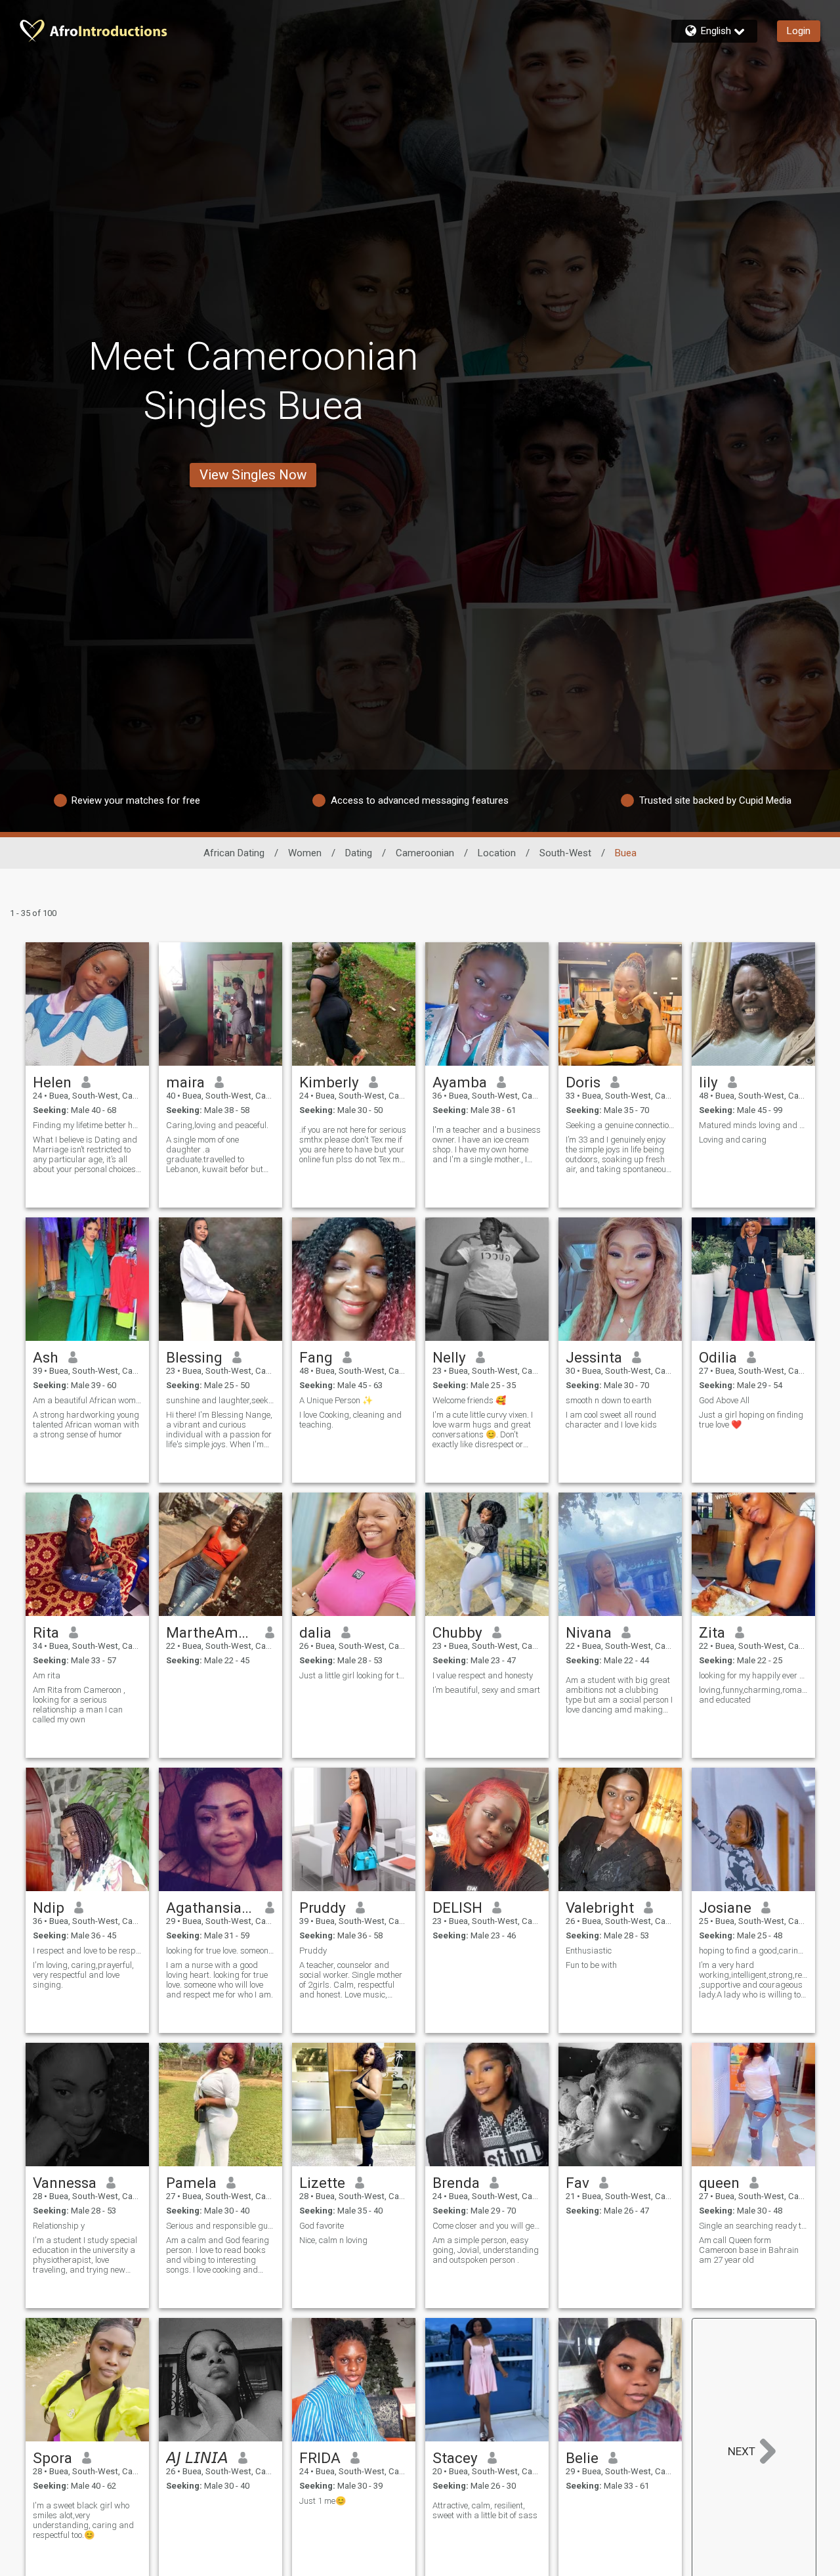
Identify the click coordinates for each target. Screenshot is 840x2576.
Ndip (49, 1908)
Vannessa (65, 2183)
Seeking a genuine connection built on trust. (620, 1125)
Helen (52, 1082)
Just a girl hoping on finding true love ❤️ (751, 1420)
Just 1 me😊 (323, 2501)
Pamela (191, 2183)
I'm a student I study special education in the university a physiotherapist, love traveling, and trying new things (85, 2255)
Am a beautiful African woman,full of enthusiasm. (87, 1400)
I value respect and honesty (483, 1675)
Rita (46, 1632)
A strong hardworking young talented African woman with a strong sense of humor (86, 1425)
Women (305, 853)
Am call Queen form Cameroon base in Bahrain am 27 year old (749, 2250)
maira (185, 1082)
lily (708, 1082)
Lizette (322, 2183)
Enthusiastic (589, 1951)
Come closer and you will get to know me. (487, 2226)
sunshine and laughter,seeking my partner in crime (220, 1400)
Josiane (725, 1908)
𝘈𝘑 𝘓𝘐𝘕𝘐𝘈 (197, 2458)
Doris (583, 1082)
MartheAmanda (211, 1632)
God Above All (724, 1400)
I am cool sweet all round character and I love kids (611, 1420)
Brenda (456, 2183)
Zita (712, 1632)
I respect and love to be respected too (87, 1951)
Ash (46, 1357)
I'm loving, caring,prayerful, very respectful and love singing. (83, 1975)
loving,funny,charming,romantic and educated (753, 1695)
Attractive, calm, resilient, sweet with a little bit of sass (485, 2510)
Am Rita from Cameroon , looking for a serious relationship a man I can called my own (79, 1705)
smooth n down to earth (609, 1400)
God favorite (322, 2226)
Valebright (600, 1908)
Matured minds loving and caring (753, 1125)
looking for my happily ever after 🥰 (753, 1675)
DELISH (457, 1908)
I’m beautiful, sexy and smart (486, 1690)
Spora (52, 2458)
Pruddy (323, 1908)
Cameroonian (425, 853)
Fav (577, 2183)
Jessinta (594, 1357)
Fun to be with (591, 1965)
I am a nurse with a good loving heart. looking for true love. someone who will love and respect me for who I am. (220, 1980)
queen (719, 2183)
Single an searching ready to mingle (753, 2226)
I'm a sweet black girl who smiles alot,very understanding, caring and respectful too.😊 (83, 2520)
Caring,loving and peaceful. (217, 1125)
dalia (315, 1632)
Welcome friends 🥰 (469, 1400)
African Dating (234, 853)
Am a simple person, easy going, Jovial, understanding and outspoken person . (486, 2250)
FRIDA (320, 2458)
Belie (582, 2458)
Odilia (718, 1357)
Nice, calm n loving (333, 2240)
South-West (565, 853)
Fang (316, 1357)
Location (497, 853)
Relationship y (59, 2226)
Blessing (194, 1357)
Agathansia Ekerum (211, 1908)
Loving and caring (733, 1140)
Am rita (47, 1675)
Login (799, 31)
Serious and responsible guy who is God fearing (220, 2226)
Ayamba (460, 1082)
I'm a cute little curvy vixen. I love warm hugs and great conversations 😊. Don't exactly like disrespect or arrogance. (483, 1430)
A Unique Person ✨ (336, 1400)
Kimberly (329, 1082)
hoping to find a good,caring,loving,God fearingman (753, 1951)
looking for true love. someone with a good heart (220, 1951)
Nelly (449, 1357)
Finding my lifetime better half (87, 1125)
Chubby (457, 1632)
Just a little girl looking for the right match (354, 1675)
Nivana (589, 1632)
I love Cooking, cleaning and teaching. (350, 1420)
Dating (359, 853)
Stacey (455, 2458)
